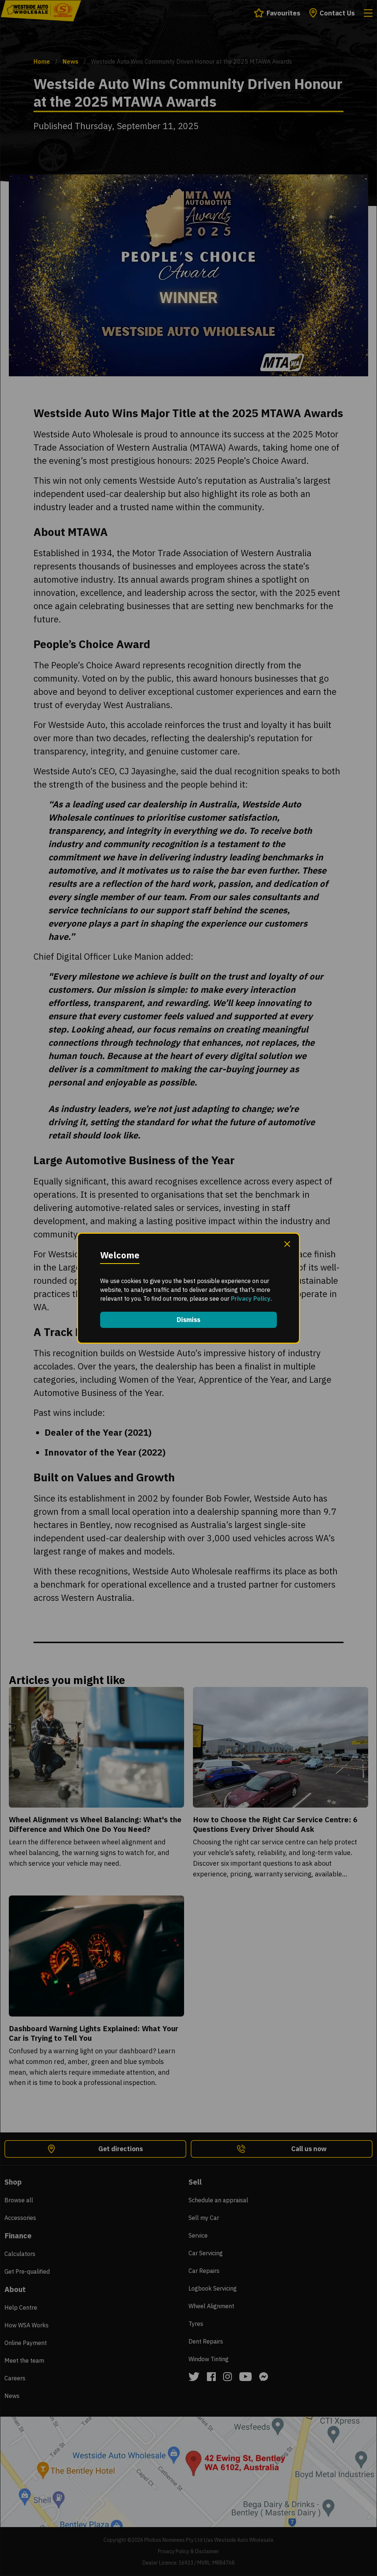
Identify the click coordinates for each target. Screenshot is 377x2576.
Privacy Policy (251, 1298)
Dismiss (188, 1320)
